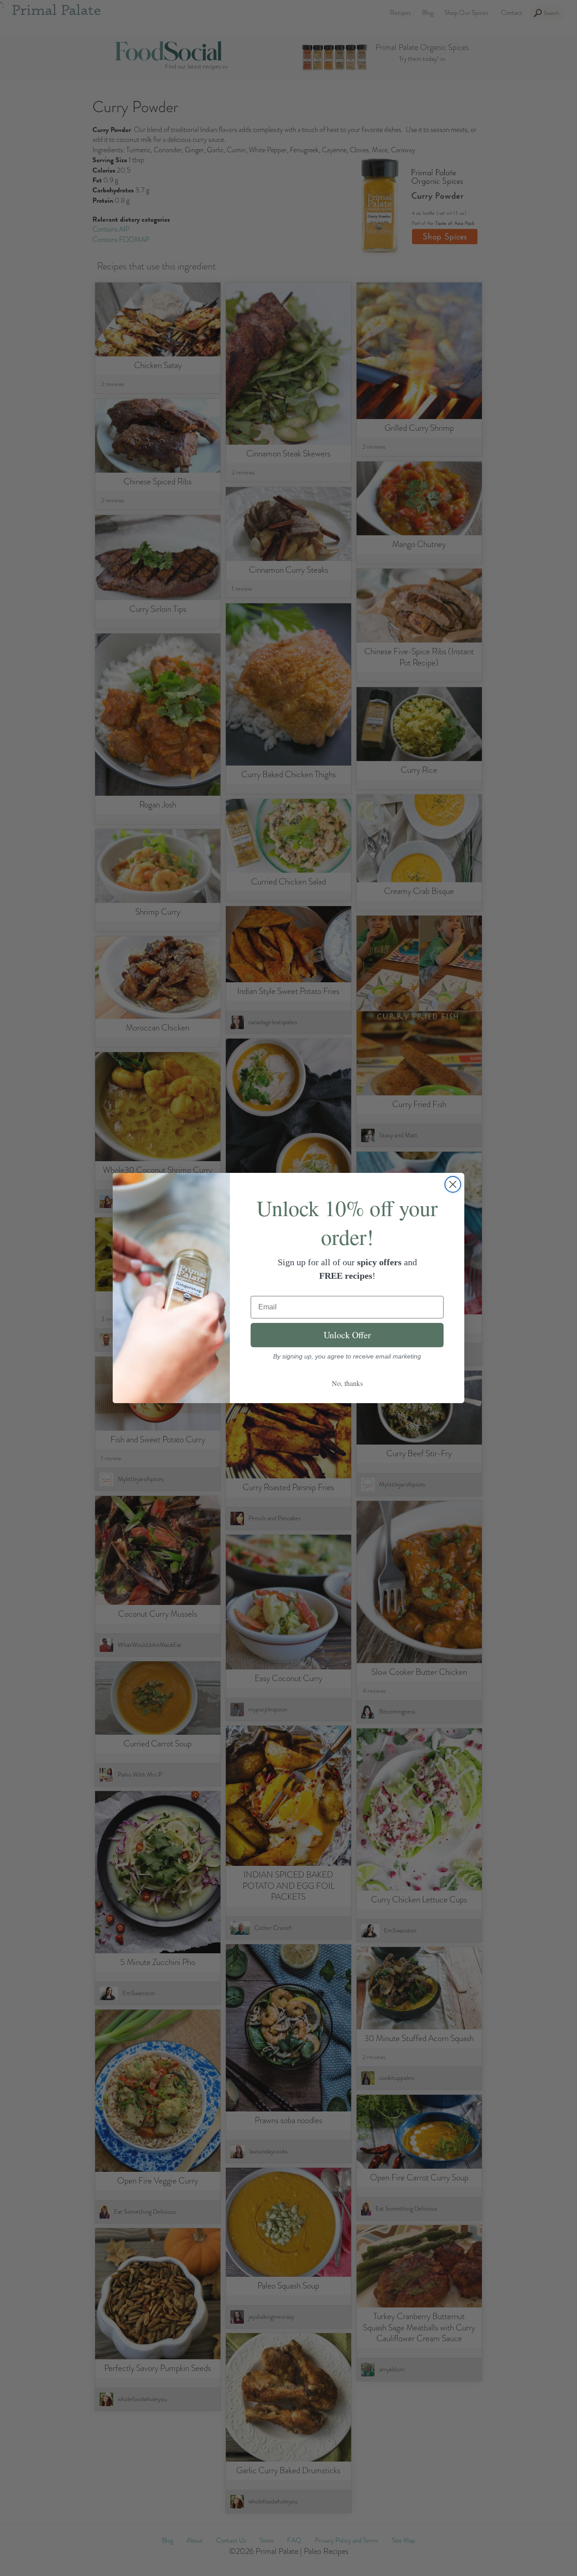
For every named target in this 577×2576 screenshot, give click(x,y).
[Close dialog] (453, 1184)
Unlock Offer (347, 1335)
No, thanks (347, 1383)
